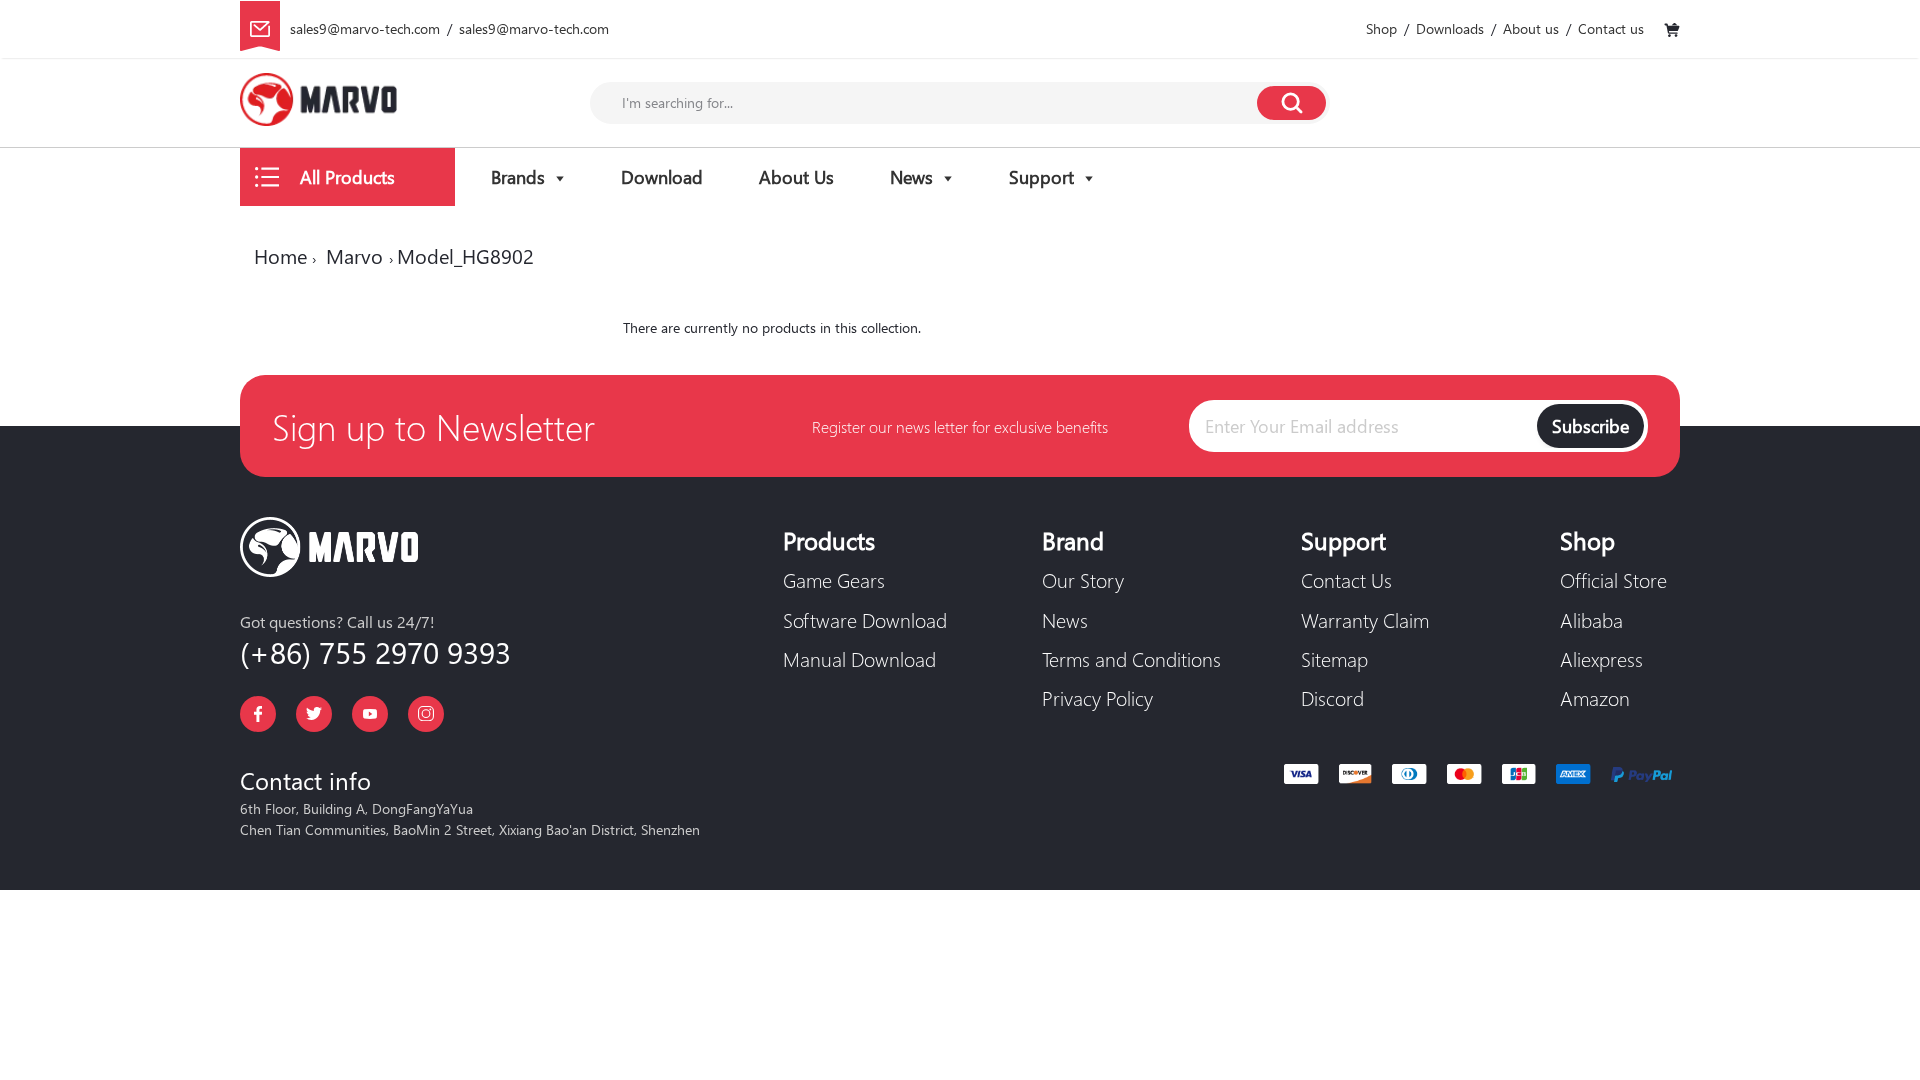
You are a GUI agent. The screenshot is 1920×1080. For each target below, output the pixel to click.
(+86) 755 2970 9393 (375, 651)
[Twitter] (314, 714)
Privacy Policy (1097, 697)
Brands (518, 176)
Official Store (1613, 579)
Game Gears (834, 579)
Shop (1381, 28)
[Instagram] (426, 714)
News (911, 176)
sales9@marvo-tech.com (365, 28)
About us (1531, 28)
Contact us (1611, 28)
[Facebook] (258, 714)
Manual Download (859, 658)
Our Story (1083, 579)
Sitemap (1334, 658)
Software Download (865, 619)
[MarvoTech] (318, 103)
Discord (1332, 697)
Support (1041, 176)
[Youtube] (370, 714)
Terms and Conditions (1131, 658)
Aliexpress (1601, 658)
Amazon (1595, 697)
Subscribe (1590, 425)
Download (662, 176)
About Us (796, 176)
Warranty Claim (1365, 619)
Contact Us (1346, 579)
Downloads (1450, 28)
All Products (347, 176)
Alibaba (1591, 619)
